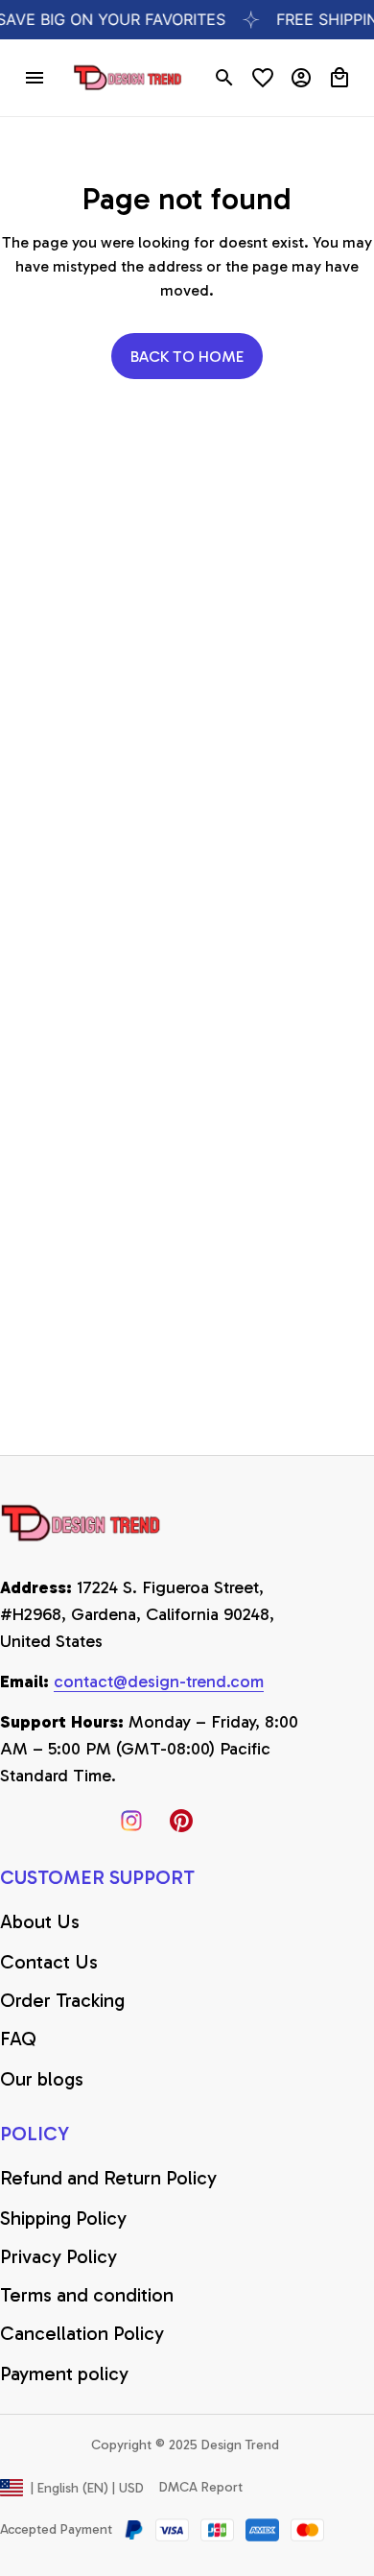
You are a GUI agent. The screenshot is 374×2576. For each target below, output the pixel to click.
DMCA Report (201, 2487)
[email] (159, 1682)
